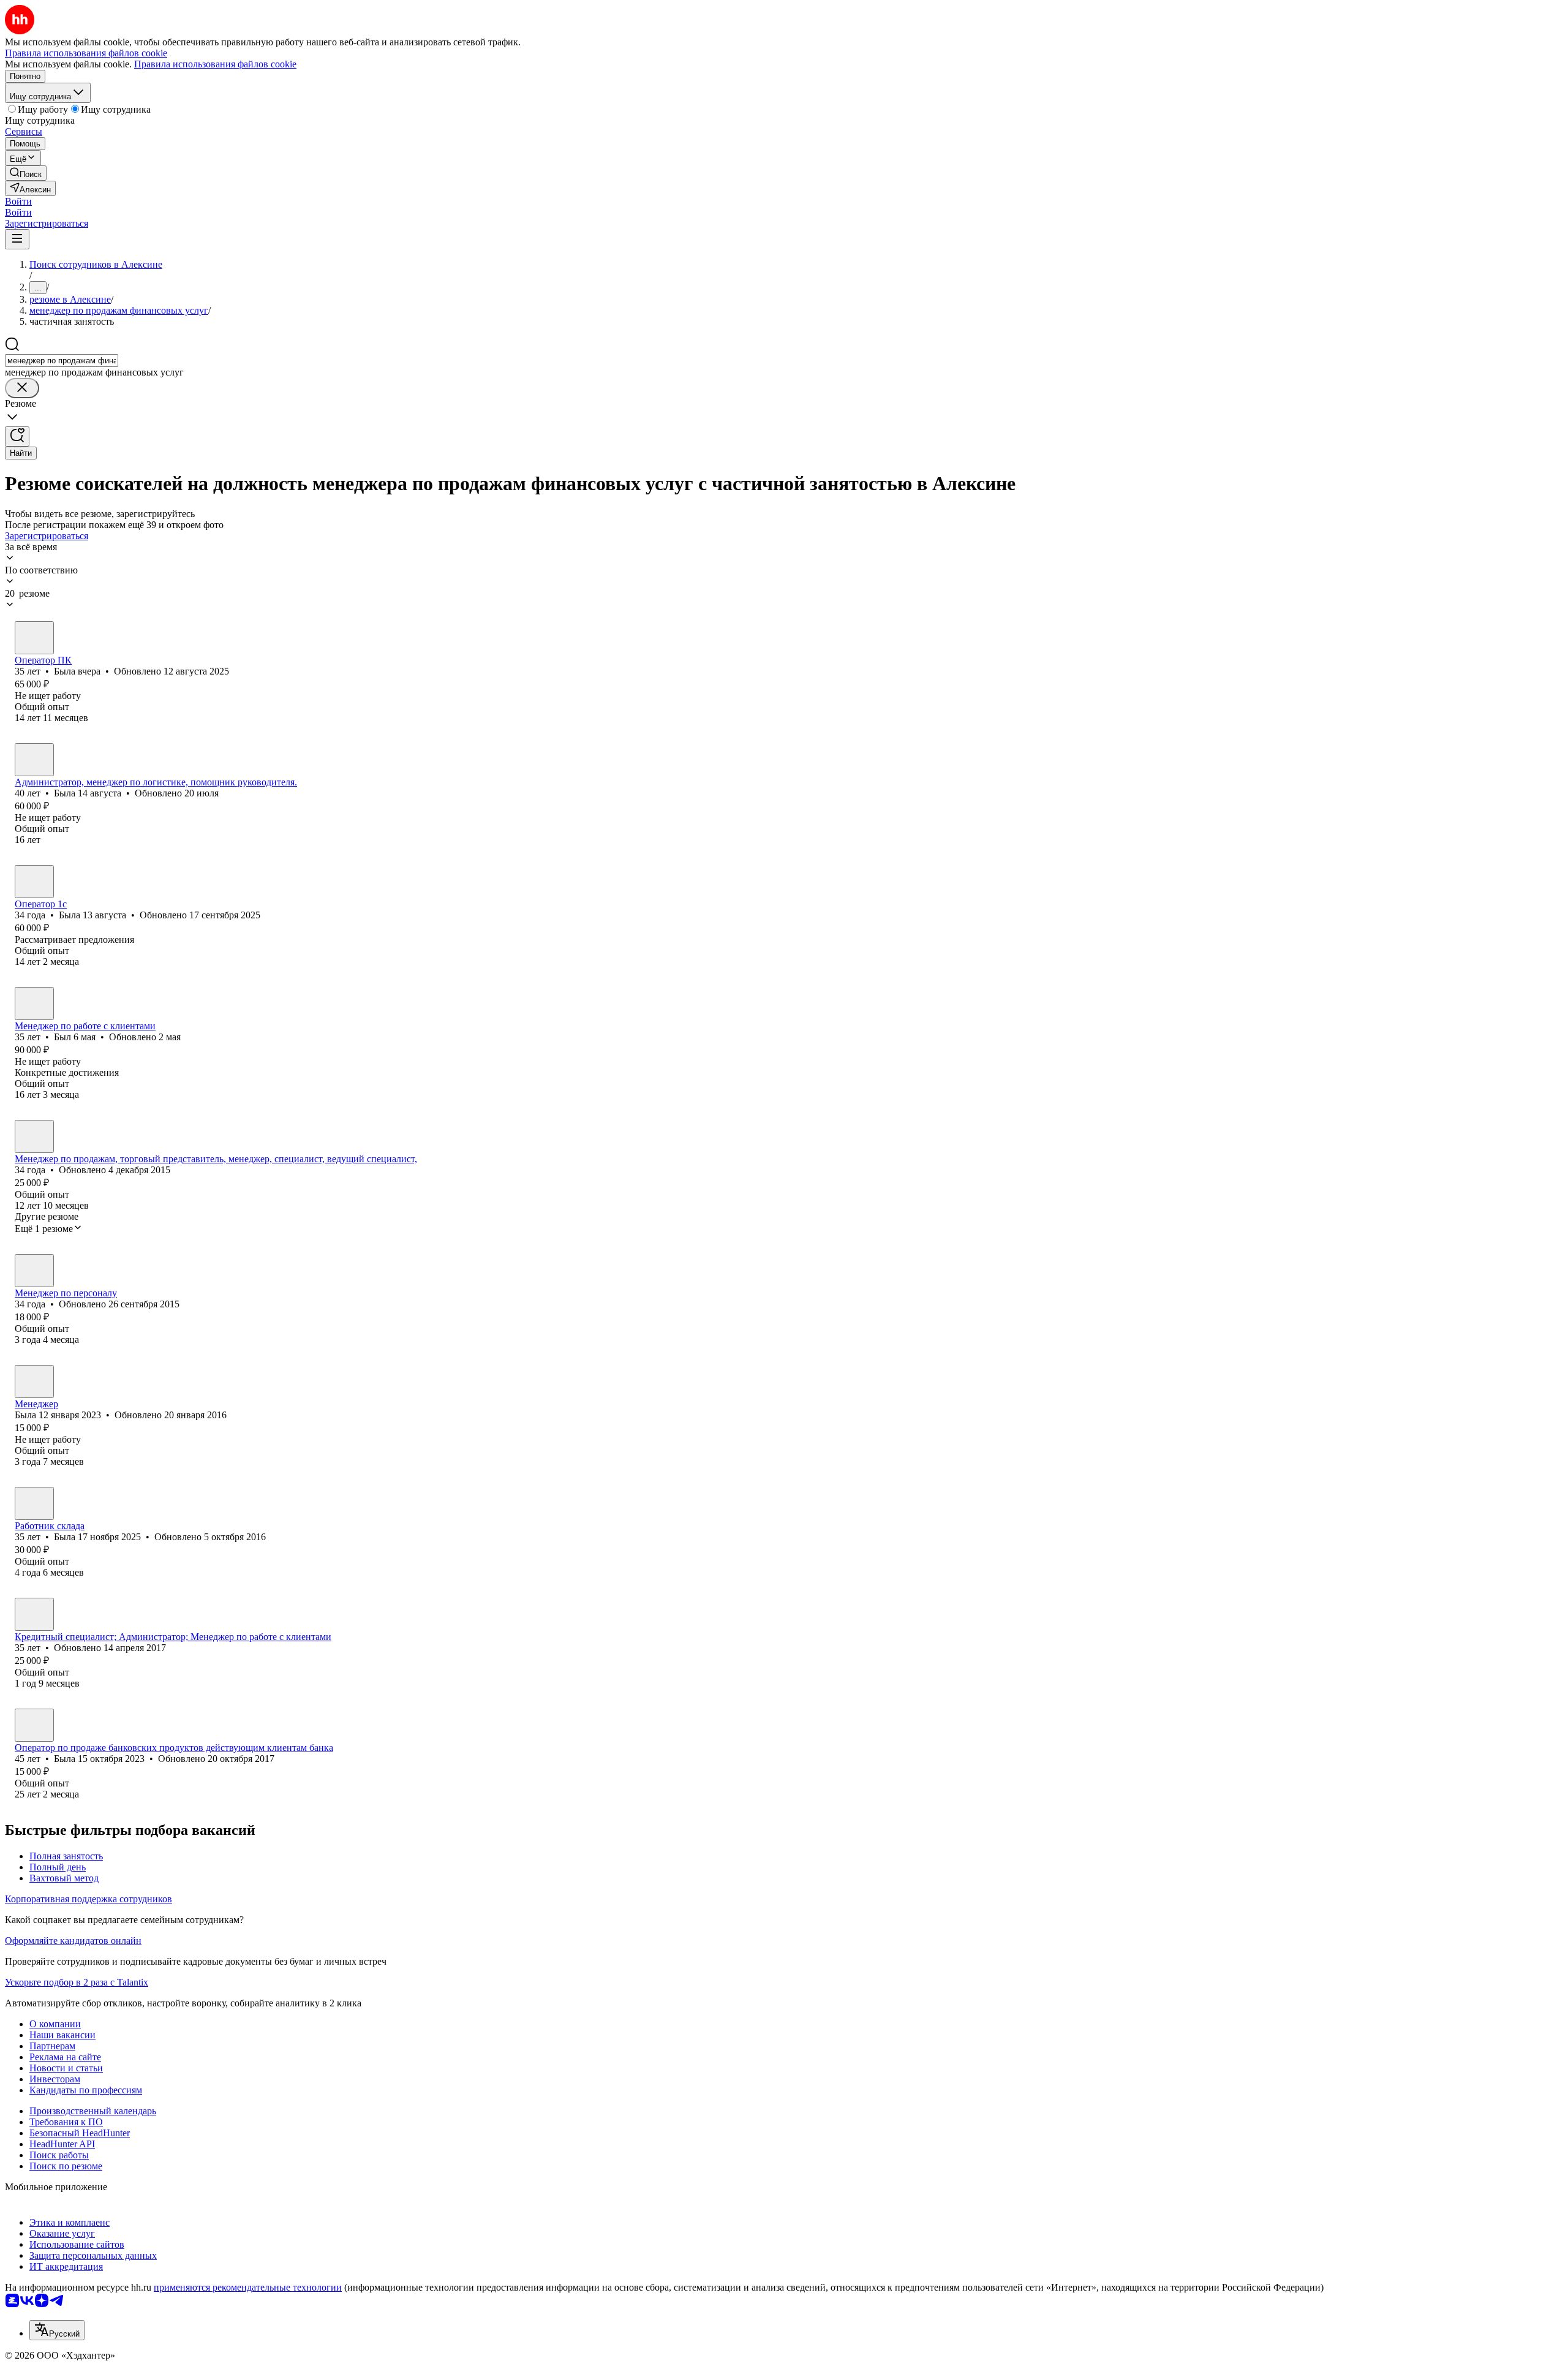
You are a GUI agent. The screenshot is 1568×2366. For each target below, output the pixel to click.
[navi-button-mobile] (17, 239)
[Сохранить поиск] (17, 437)
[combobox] (62, 361)
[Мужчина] (34, 1003)
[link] (26, 173)
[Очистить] (22, 388)
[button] (18, 201)
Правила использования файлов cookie (215, 64)
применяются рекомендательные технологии (248, 2287)
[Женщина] (34, 638)
